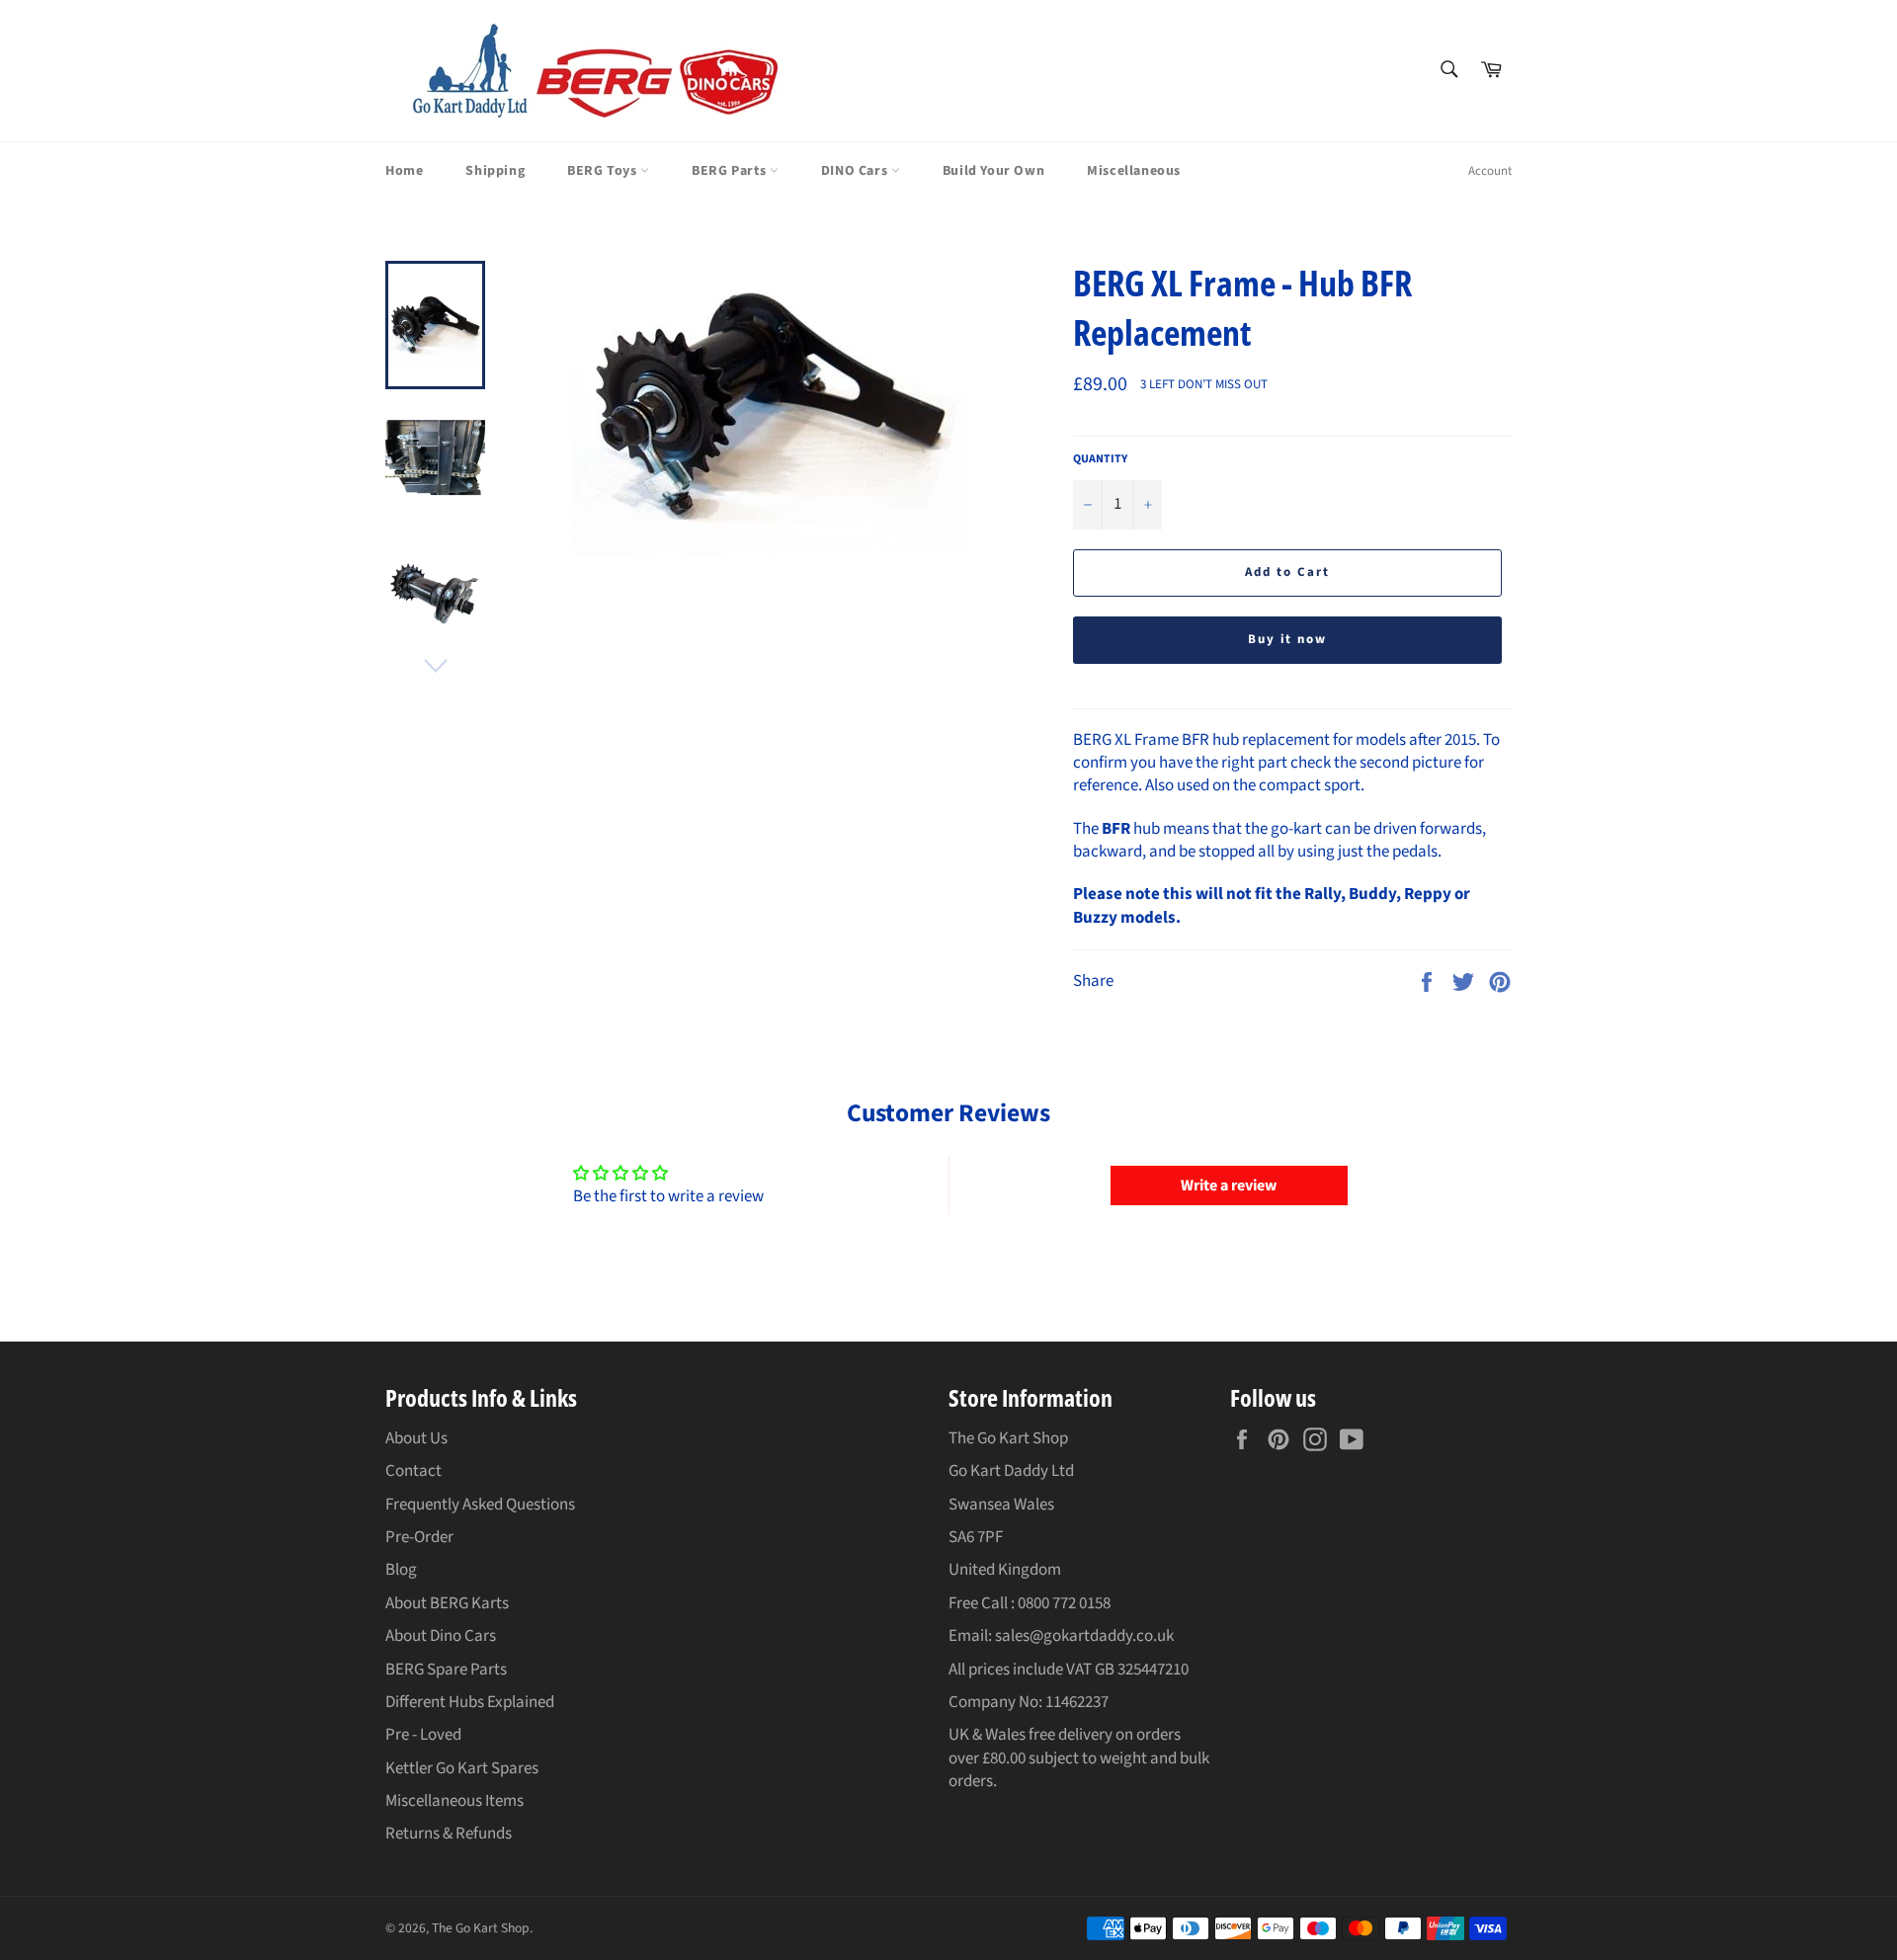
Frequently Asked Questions (480, 1505)
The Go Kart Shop (481, 1928)
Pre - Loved (423, 1735)
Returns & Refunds (449, 1834)
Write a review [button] (1229, 1185)
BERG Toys (604, 171)
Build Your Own (993, 171)
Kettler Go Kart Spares (462, 1768)
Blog (401, 1570)
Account (1490, 171)
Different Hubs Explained (470, 1702)
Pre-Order (419, 1537)
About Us (416, 1438)
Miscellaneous (1134, 171)
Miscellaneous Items (454, 1801)
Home (404, 171)
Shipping (495, 171)
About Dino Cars (441, 1636)
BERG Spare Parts (446, 1670)
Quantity (1100, 459)
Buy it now (1288, 639)
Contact (413, 1471)
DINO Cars (856, 171)
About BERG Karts (447, 1603)
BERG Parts (731, 171)
